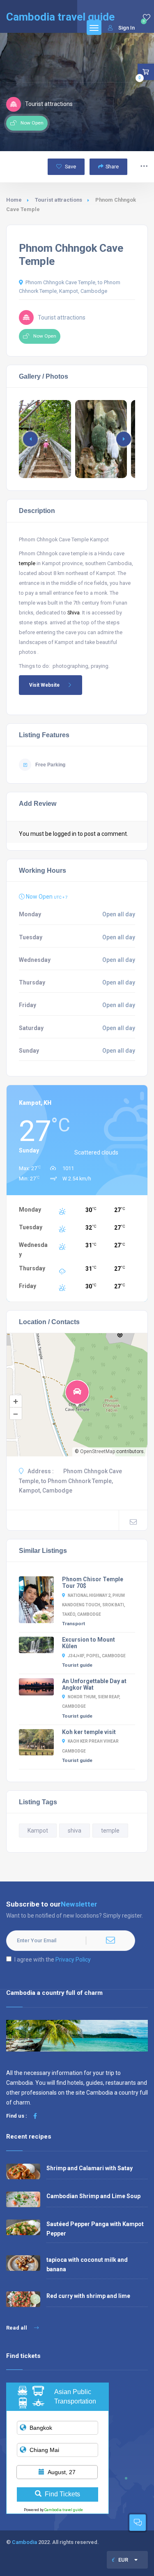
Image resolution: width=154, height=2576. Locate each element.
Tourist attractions (59, 200)
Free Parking (50, 765)
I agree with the (53, 1960)
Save (70, 167)
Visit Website (44, 685)
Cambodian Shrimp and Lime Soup (93, 2196)
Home (14, 200)
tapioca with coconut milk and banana (87, 2264)
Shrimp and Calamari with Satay (90, 2168)
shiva (75, 1831)
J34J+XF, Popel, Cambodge (97, 1656)
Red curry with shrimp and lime (88, 2296)
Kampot (38, 1831)
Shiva (74, 613)
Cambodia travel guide (64, 2510)
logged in (65, 834)
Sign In (126, 28)
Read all (17, 2328)
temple (27, 563)
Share (112, 167)
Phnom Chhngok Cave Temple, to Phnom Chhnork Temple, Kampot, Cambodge (70, 287)
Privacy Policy (73, 1960)
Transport (74, 1624)
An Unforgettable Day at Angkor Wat (94, 1684)
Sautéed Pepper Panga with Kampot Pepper (95, 2229)
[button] (124, 439)
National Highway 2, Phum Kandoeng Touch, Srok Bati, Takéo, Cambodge (94, 1605)
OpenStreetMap (98, 1451)
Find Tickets (62, 2494)
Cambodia (24, 2542)
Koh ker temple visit (89, 1732)
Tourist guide (77, 1665)
